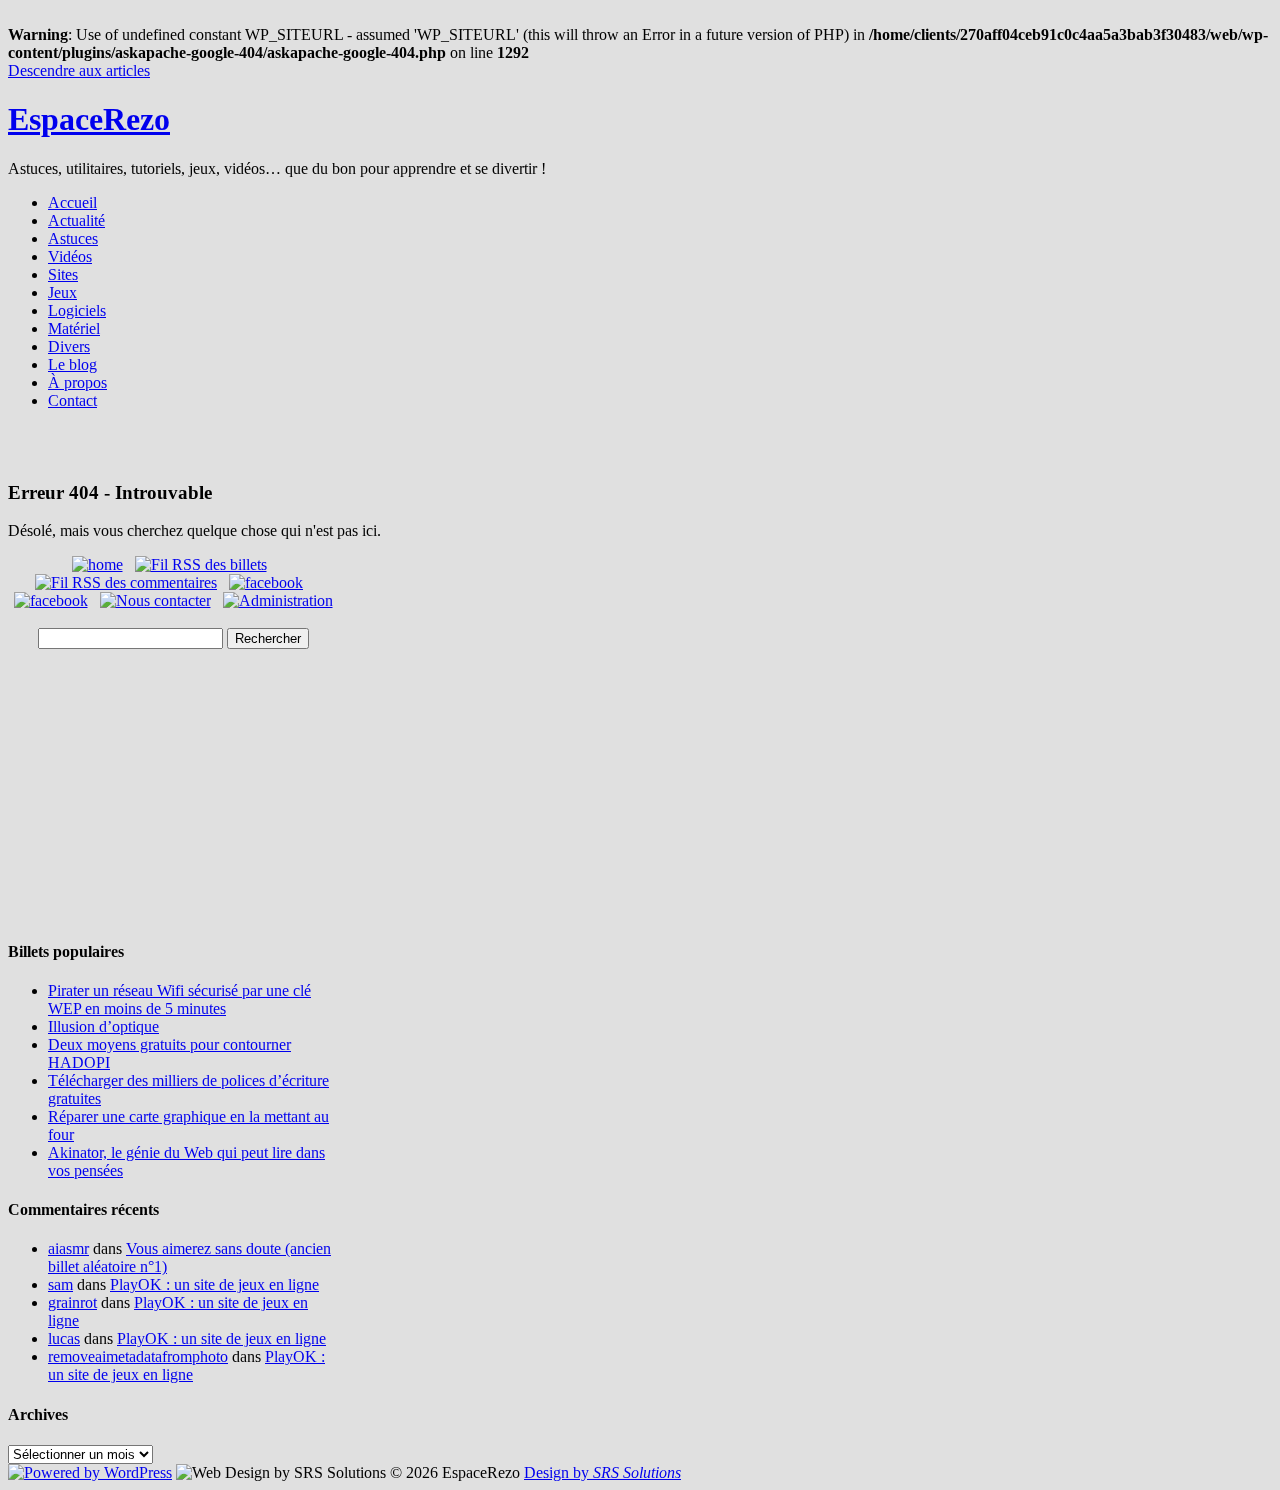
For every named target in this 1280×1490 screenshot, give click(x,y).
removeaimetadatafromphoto (138, 1356)
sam (60, 1284)
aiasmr (68, 1248)
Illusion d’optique (103, 1026)
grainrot (72, 1302)
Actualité (76, 220)
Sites (63, 274)
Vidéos (70, 256)
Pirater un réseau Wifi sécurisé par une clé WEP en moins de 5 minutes (179, 999)
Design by (602, 1472)
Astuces (73, 238)
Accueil (72, 202)
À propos (77, 382)
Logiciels (77, 310)
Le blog (72, 364)
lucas (64, 1338)
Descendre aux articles (79, 70)
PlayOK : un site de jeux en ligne (214, 1284)
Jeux (62, 292)
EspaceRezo (89, 119)
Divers (69, 346)
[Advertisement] (640, 451)
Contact (72, 400)
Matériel (74, 328)
